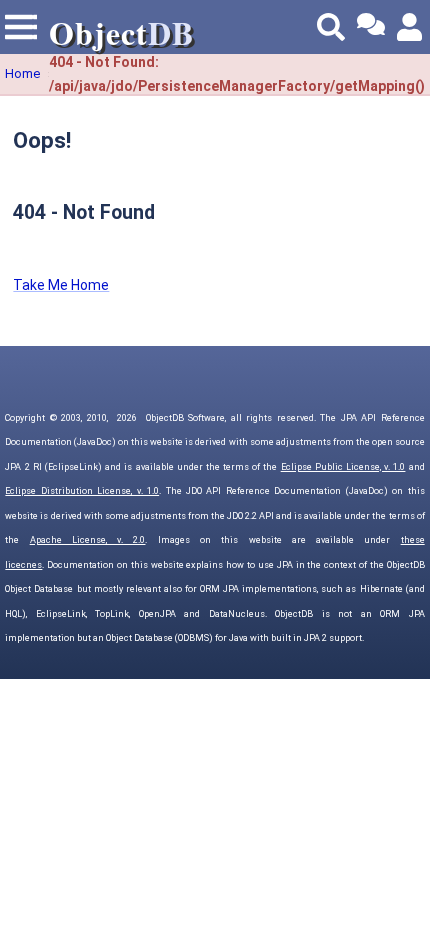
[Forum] (371, 27)
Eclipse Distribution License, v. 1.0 (82, 491)
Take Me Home (61, 285)
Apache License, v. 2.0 (88, 540)
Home (22, 73)
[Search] (331, 27)
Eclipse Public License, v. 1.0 (343, 467)
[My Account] (411, 27)
